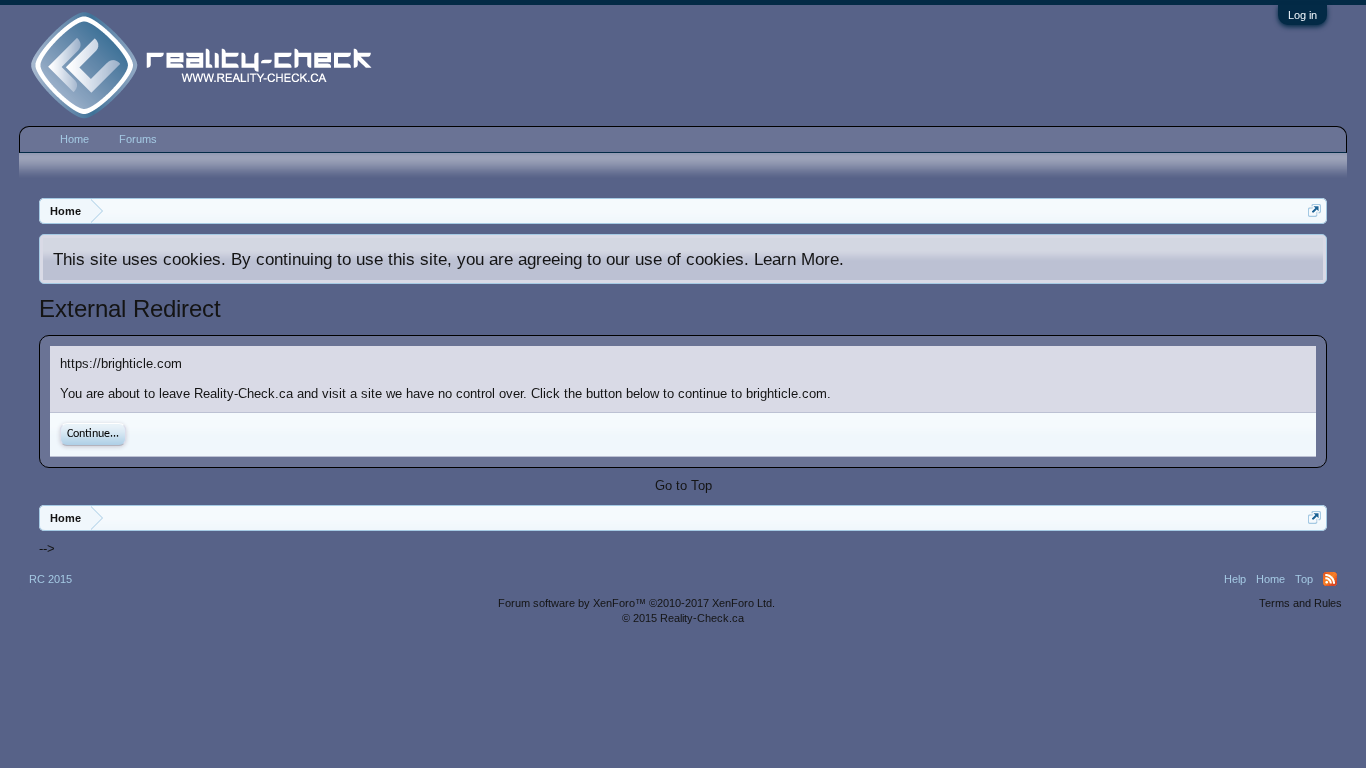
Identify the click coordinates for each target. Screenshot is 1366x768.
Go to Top (683, 485)
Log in (1302, 15)
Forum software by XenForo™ (636, 603)
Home (74, 139)
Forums (138, 139)
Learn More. (799, 259)
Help (1235, 579)
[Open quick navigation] (1314, 210)
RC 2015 (50, 579)
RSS (1330, 579)
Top (1304, 579)
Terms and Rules (1300, 603)
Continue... (93, 434)
